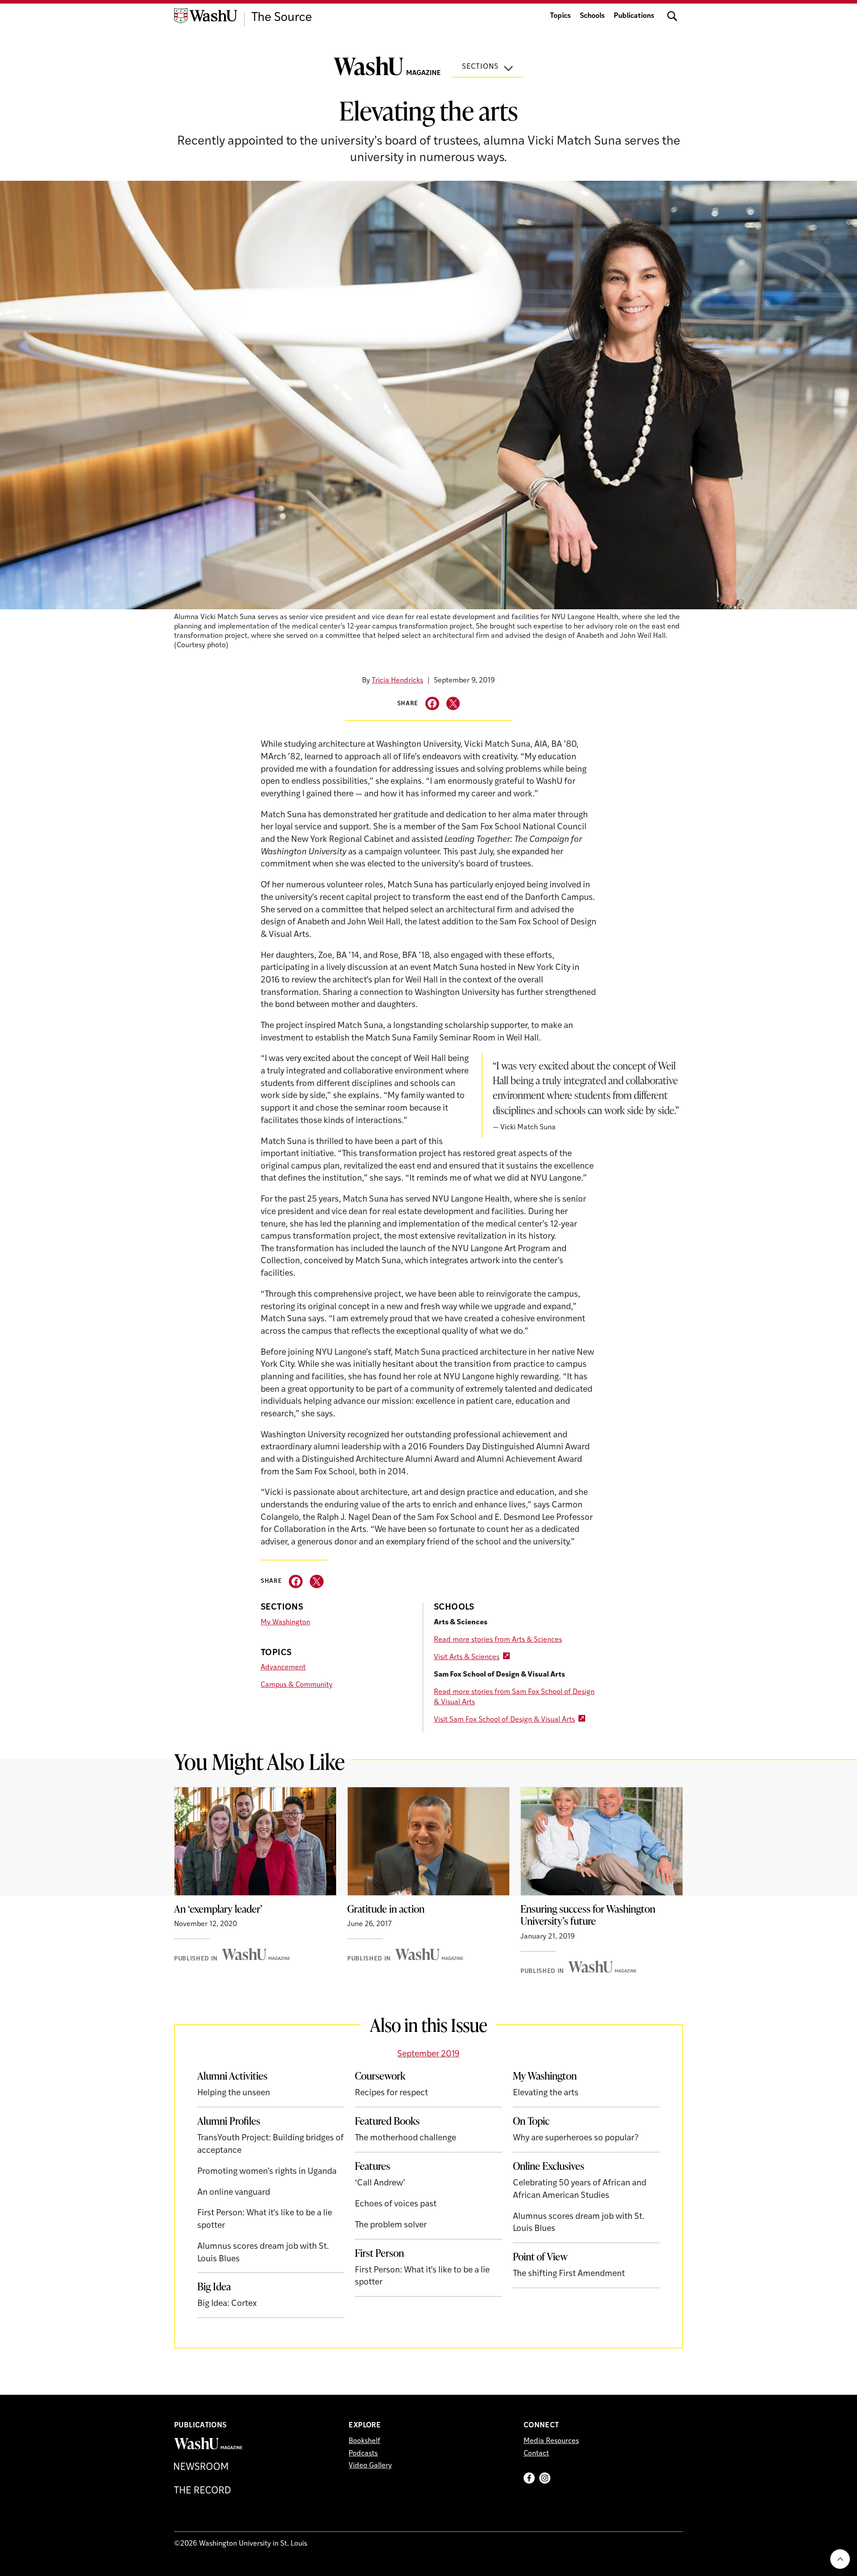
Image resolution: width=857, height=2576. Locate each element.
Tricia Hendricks (397, 681)
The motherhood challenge (406, 2138)
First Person (379, 2253)
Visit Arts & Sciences (467, 1657)
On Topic (531, 2121)
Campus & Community (297, 1685)
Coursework (380, 2076)
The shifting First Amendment (569, 2274)
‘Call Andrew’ (380, 2183)
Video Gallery (370, 2466)
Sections (480, 67)
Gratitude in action (386, 1909)
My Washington (285, 1623)
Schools (592, 16)
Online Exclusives (549, 2166)
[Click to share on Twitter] (453, 704)
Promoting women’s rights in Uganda (267, 2172)
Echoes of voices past (396, 2204)
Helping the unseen (234, 2093)
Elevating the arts (546, 2093)
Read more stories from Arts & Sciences (498, 1640)
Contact (536, 2454)
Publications (634, 16)
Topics (560, 16)
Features (372, 2166)
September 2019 (428, 2054)
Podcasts (363, 2454)
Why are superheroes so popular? (576, 2138)
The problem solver (391, 2225)
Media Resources (551, 2441)
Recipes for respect (391, 2093)
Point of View (540, 2256)
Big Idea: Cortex (227, 2304)
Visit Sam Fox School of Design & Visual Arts (504, 1720)
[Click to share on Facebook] (432, 704)
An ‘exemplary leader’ (218, 1909)
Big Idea (214, 2286)
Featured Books (387, 2121)
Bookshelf (364, 2441)
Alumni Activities (232, 2076)
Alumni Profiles (229, 2121)
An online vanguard (234, 2193)
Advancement (283, 1668)
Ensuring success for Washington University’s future (588, 1915)
